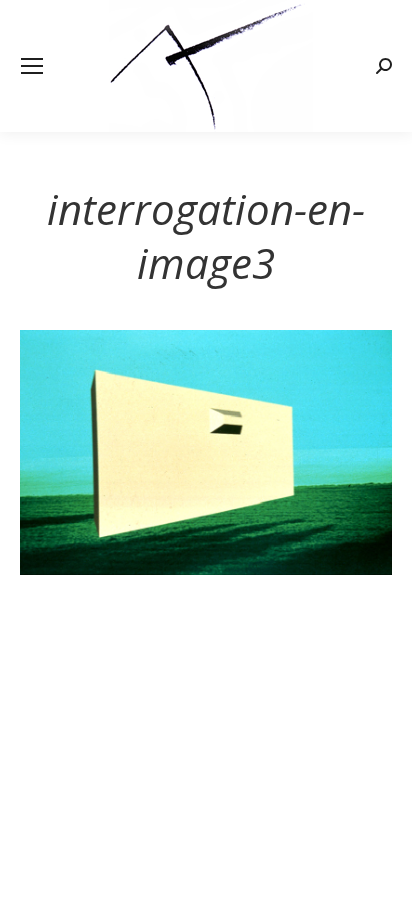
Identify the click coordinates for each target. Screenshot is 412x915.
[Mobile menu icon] (32, 66)
